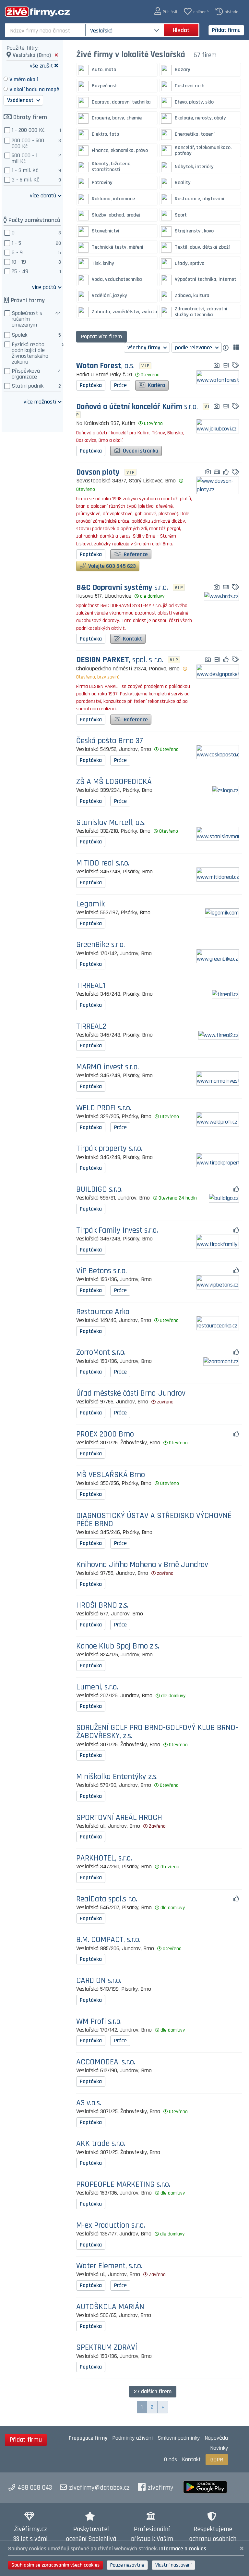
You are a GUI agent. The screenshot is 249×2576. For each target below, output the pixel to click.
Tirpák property (109, 1149)
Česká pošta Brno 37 (110, 741)
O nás (171, 2459)
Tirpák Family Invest (117, 1231)
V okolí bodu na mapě (34, 89)
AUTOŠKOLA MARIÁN (110, 2307)
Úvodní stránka (140, 451)
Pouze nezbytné (127, 2565)
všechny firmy (144, 348)
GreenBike (101, 945)
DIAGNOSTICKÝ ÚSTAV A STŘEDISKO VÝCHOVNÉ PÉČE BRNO (154, 1520)
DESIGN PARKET (120, 660)
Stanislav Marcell (111, 823)
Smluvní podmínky (179, 2438)
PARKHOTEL (104, 1858)
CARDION (99, 1981)
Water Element (109, 2266)
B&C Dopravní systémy (122, 588)
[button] (166, 12)
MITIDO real (103, 863)
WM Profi (99, 2022)
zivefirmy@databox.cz (99, 2488)
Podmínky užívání (132, 2438)
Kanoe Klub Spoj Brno (118, 1646)
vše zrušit (41, 65)
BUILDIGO (99, 1190)
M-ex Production (111, 2226)
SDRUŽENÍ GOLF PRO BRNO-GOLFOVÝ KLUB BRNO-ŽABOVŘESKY (157, 1732)
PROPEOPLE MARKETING (123, 2185)
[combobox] (46, 30)
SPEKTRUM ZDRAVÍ (107, 2348)
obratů (43, 195)
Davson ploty (98, 473)
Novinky (219, 2448)
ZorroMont (101, 1353)
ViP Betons (101, 1271)
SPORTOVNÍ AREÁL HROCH (119, 1818)
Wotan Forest (105, 366)
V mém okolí (24, 79)
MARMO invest (107, 1067)
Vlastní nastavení (173, 2565)
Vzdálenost (21, 100)
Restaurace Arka (103, 1312)
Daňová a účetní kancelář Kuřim (137, 407)
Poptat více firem (101, 336)
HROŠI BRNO (102, 1605)
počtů (44, 287)
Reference (135, 554)
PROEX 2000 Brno (105, 1434)
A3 (89, 2103)
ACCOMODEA (106, 2062)
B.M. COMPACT (108, 1940)
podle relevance (194, 348)
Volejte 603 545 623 (111, 566)
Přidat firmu (226, 30)
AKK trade (101, 2144)
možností (40, 401)
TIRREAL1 (91, 986)
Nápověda (216, 2438)
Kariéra (156, 385)
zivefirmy (161, 2488)
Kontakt (132, 639)
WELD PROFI (104, 1108)
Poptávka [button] (91, 385)
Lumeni (97, 1687)
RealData (107, 1899)
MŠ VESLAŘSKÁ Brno (111, 1475)
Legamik (90, 904)
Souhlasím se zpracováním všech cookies (55, 2565)
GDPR (217, 2460)
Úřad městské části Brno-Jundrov (131, 1394)
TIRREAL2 (91, 1027)
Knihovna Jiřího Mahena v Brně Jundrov (142, 1565)
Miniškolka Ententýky (117, 1777)
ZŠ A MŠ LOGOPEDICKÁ (114, 782)
